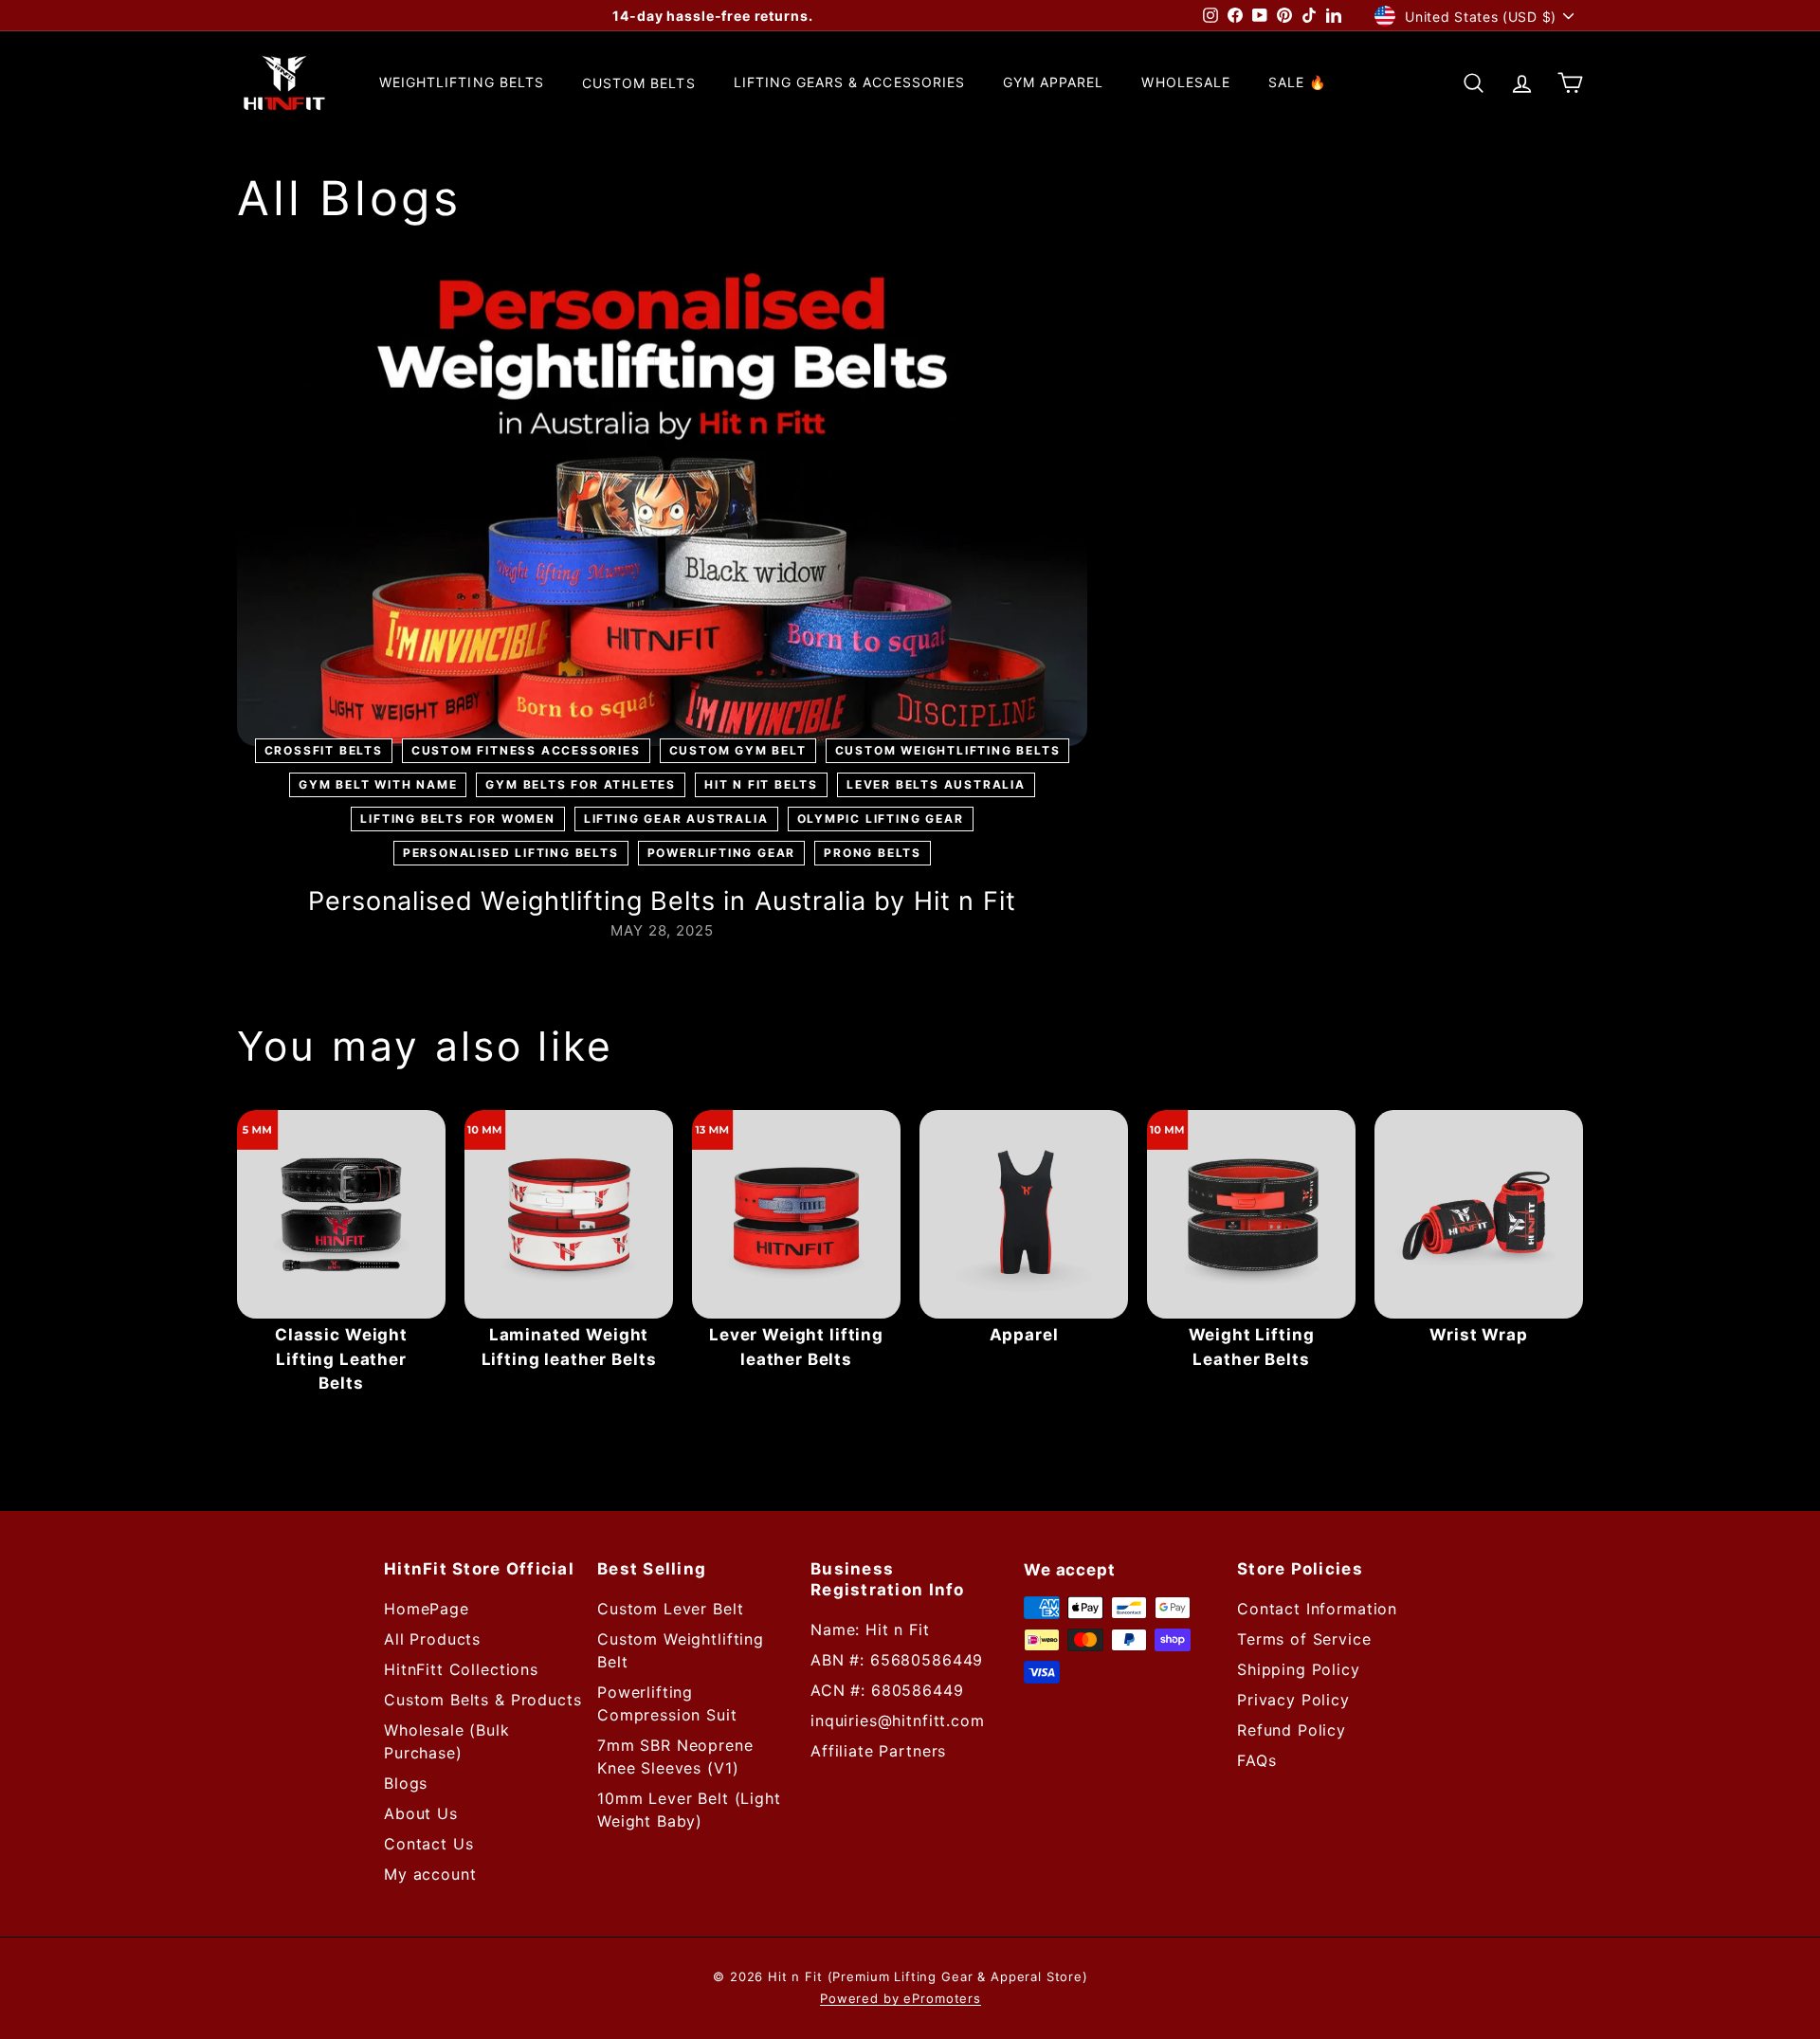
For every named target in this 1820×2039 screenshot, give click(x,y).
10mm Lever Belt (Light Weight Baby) (689, 1810)
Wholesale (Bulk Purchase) (447, 1741)
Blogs (406, 1783)
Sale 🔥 (1297, 83)
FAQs (1256, 1760)
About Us (421, 1813)
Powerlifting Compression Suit (667, 1703)
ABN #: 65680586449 (897, 1660)
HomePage (427, 1609)
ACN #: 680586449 (887, 1690)
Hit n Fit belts (761, 784)
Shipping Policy (1299, 1669)
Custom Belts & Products (483, 1700)
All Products (432, 1639)
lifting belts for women (457, 819)
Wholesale (1185, 83)
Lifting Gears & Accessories (849, 83)
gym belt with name (378, 784)
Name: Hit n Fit (870, 1629)
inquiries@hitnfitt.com (898, 1720)
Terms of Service (1304, 1639)
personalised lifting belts (511, 853)
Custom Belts (639, 83)
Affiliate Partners (878, 1751)
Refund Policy (1292, 1730)
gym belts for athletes (581, 784)
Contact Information (1317, 1609)
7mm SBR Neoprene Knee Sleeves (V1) (675, 1757)
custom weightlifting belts (948, 750)
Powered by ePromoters (901, 1998)
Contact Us (429, 1844)
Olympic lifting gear (881, 819)
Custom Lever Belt (670, 1609)
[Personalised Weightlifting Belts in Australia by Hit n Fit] (662, 507)
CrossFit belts (324, 750)
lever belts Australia (936, 784)
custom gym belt (738, 750)
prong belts (873, 853)
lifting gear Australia (676, 819)
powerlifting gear (722, 853)
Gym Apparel (1054, 83)
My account (430, 1874)
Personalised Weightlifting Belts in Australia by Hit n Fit (662, 901)
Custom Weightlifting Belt (681, 1650)
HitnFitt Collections (461, 1669)
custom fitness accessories (526, 750)
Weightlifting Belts (462, 83)
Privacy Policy (1293, 1700)
